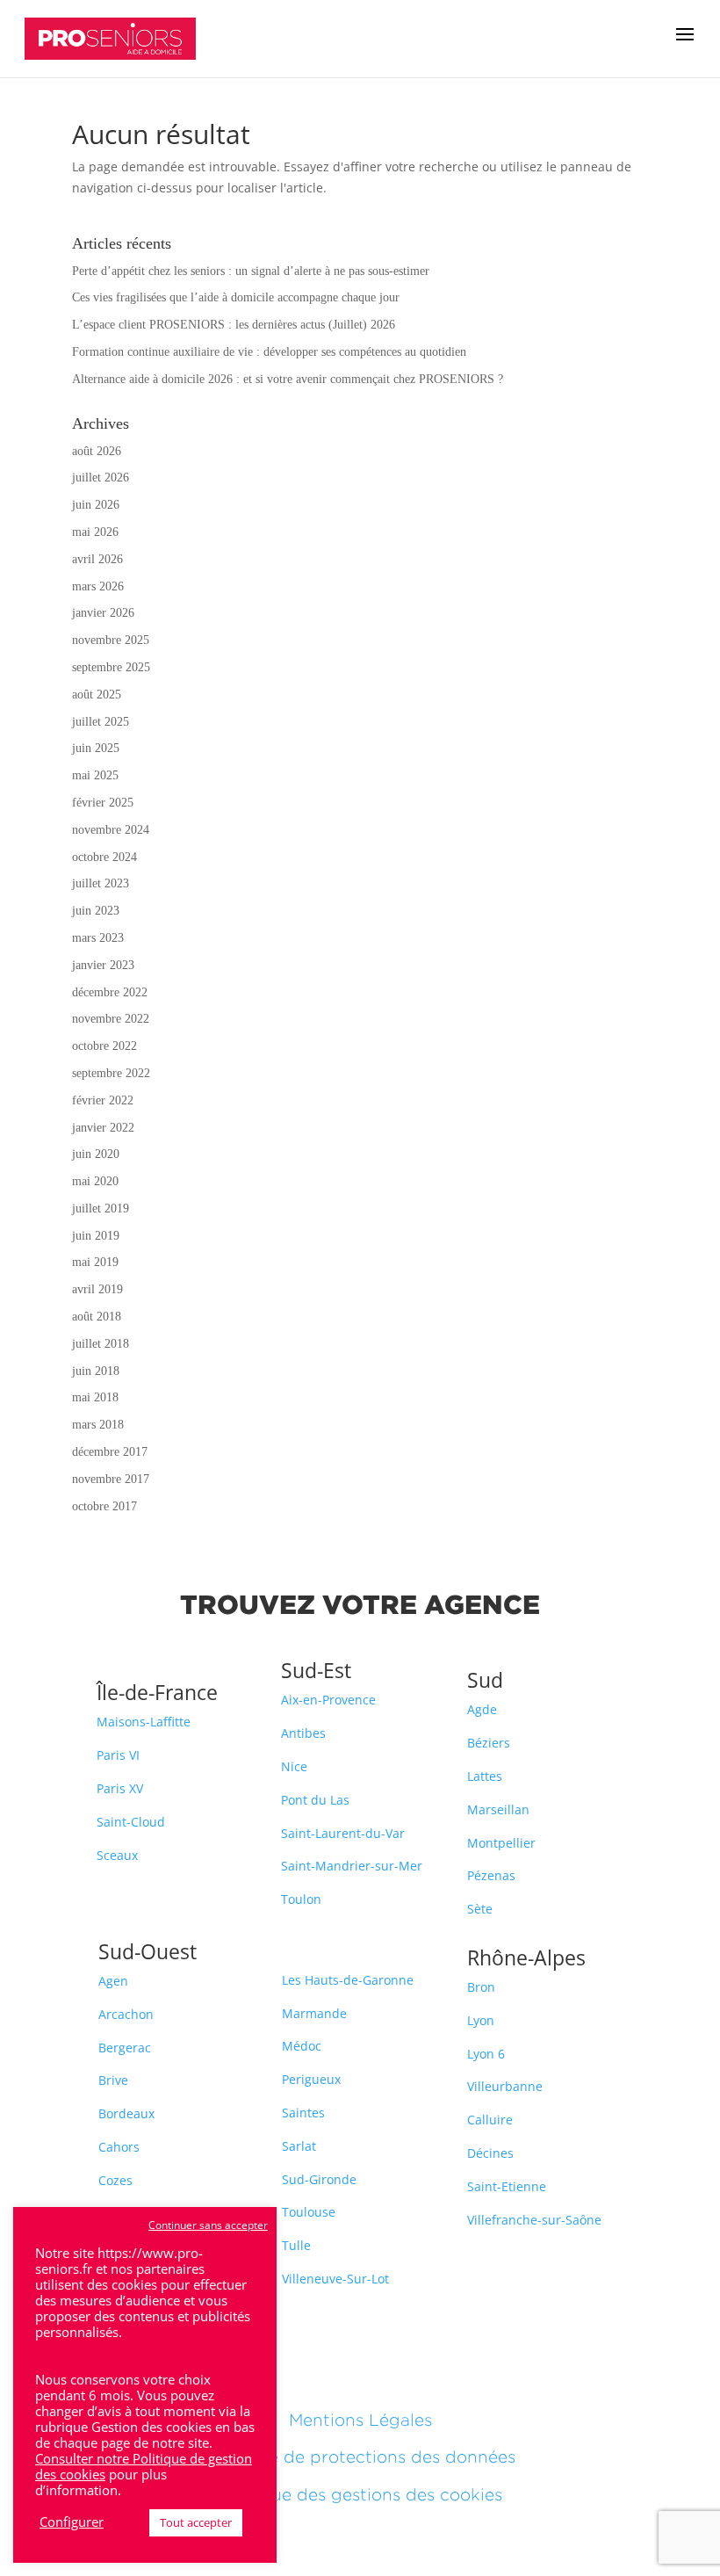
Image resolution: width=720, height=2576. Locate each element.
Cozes (115, 2180)
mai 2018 (95, 1397)
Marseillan (498, 1809)
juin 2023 (96, 911)
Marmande (314, 2013)
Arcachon (126, 2014)
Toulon (301, 1899)
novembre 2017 (111, 1479)
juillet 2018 (101, 1344)
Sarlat (299, 2146)
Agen (113, 1981)
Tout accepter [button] (196, 2522)
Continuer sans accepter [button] (208, 2225)
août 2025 (97, 695)
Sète (480, 1909)
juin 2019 (96, 1236)
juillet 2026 (101, 478)
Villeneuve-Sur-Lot (335, 2279)
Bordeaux (126, 2113)
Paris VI (118, 1755)
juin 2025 (96, 748)
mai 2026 (95, 532)
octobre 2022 (104, 1046)
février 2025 (103, 803)
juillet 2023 (101, 883)
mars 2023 (98, 938)
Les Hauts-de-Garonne (348, 1980)
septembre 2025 (111, 667)
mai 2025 (95, 775)
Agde (482, 1709)
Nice (294, 1766)
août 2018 (97, 1317)
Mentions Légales (360, 2420)
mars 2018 (98, 1425)
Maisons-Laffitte (144, 1722)
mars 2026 (98, 586)
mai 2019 (95, 1262)
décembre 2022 (110, 992)
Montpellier (501, 1843)
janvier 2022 (103, 1128)
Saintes (303, 2113)
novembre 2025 (111, 640)
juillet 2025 (101, 722)
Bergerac (125, 2048)
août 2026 (97, 451)
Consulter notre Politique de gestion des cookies (144, 2466)
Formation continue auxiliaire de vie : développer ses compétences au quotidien (269, 352)
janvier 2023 (103, 965)
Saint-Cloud (131, 1822)
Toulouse (309, 2212)
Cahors (119, 2147)
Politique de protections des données (360, 2457)
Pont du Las (315, 1800)
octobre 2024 (104, 857)
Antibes (303, 1733)
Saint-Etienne (507, 2186)
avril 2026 (97, 559)
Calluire (490, 2120)
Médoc (302, 2046)
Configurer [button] (72, 2522)
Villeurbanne (505, 2086)
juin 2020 (96, 1154)
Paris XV (120, 1788)
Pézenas (491, 1875)
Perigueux (311, 2079)
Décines (490, 2153)
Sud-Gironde (319, 2179)
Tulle (296, 2245)
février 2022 (103, 1100)
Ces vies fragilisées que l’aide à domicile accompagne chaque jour (236, 297)
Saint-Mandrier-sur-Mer (352, 1866)
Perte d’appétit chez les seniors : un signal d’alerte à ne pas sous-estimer (251, 271)
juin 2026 (96, 505)
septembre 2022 (111, 1073)
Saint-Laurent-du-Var (343, 1833)
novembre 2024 (111, 830)
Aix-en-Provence (328, 1700)
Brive (113, 2080)
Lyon (481, 2020)
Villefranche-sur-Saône (534, 2220)
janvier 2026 (103, 613)
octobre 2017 (104, 1506)
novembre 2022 (111, 1019)
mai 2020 (95, 1181)
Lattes (485, 1776)
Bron (481, 1987)
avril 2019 (97, 1289)
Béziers (489, 1743)
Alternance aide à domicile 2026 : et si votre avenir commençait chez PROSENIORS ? (288, 379)
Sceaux (117, 1855)
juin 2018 (96, 1371)
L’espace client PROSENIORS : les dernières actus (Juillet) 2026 (234, 325)
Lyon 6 (486, 2054)
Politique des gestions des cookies (360, 2494)
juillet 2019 (101, 1208)
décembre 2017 (110, 1452)
